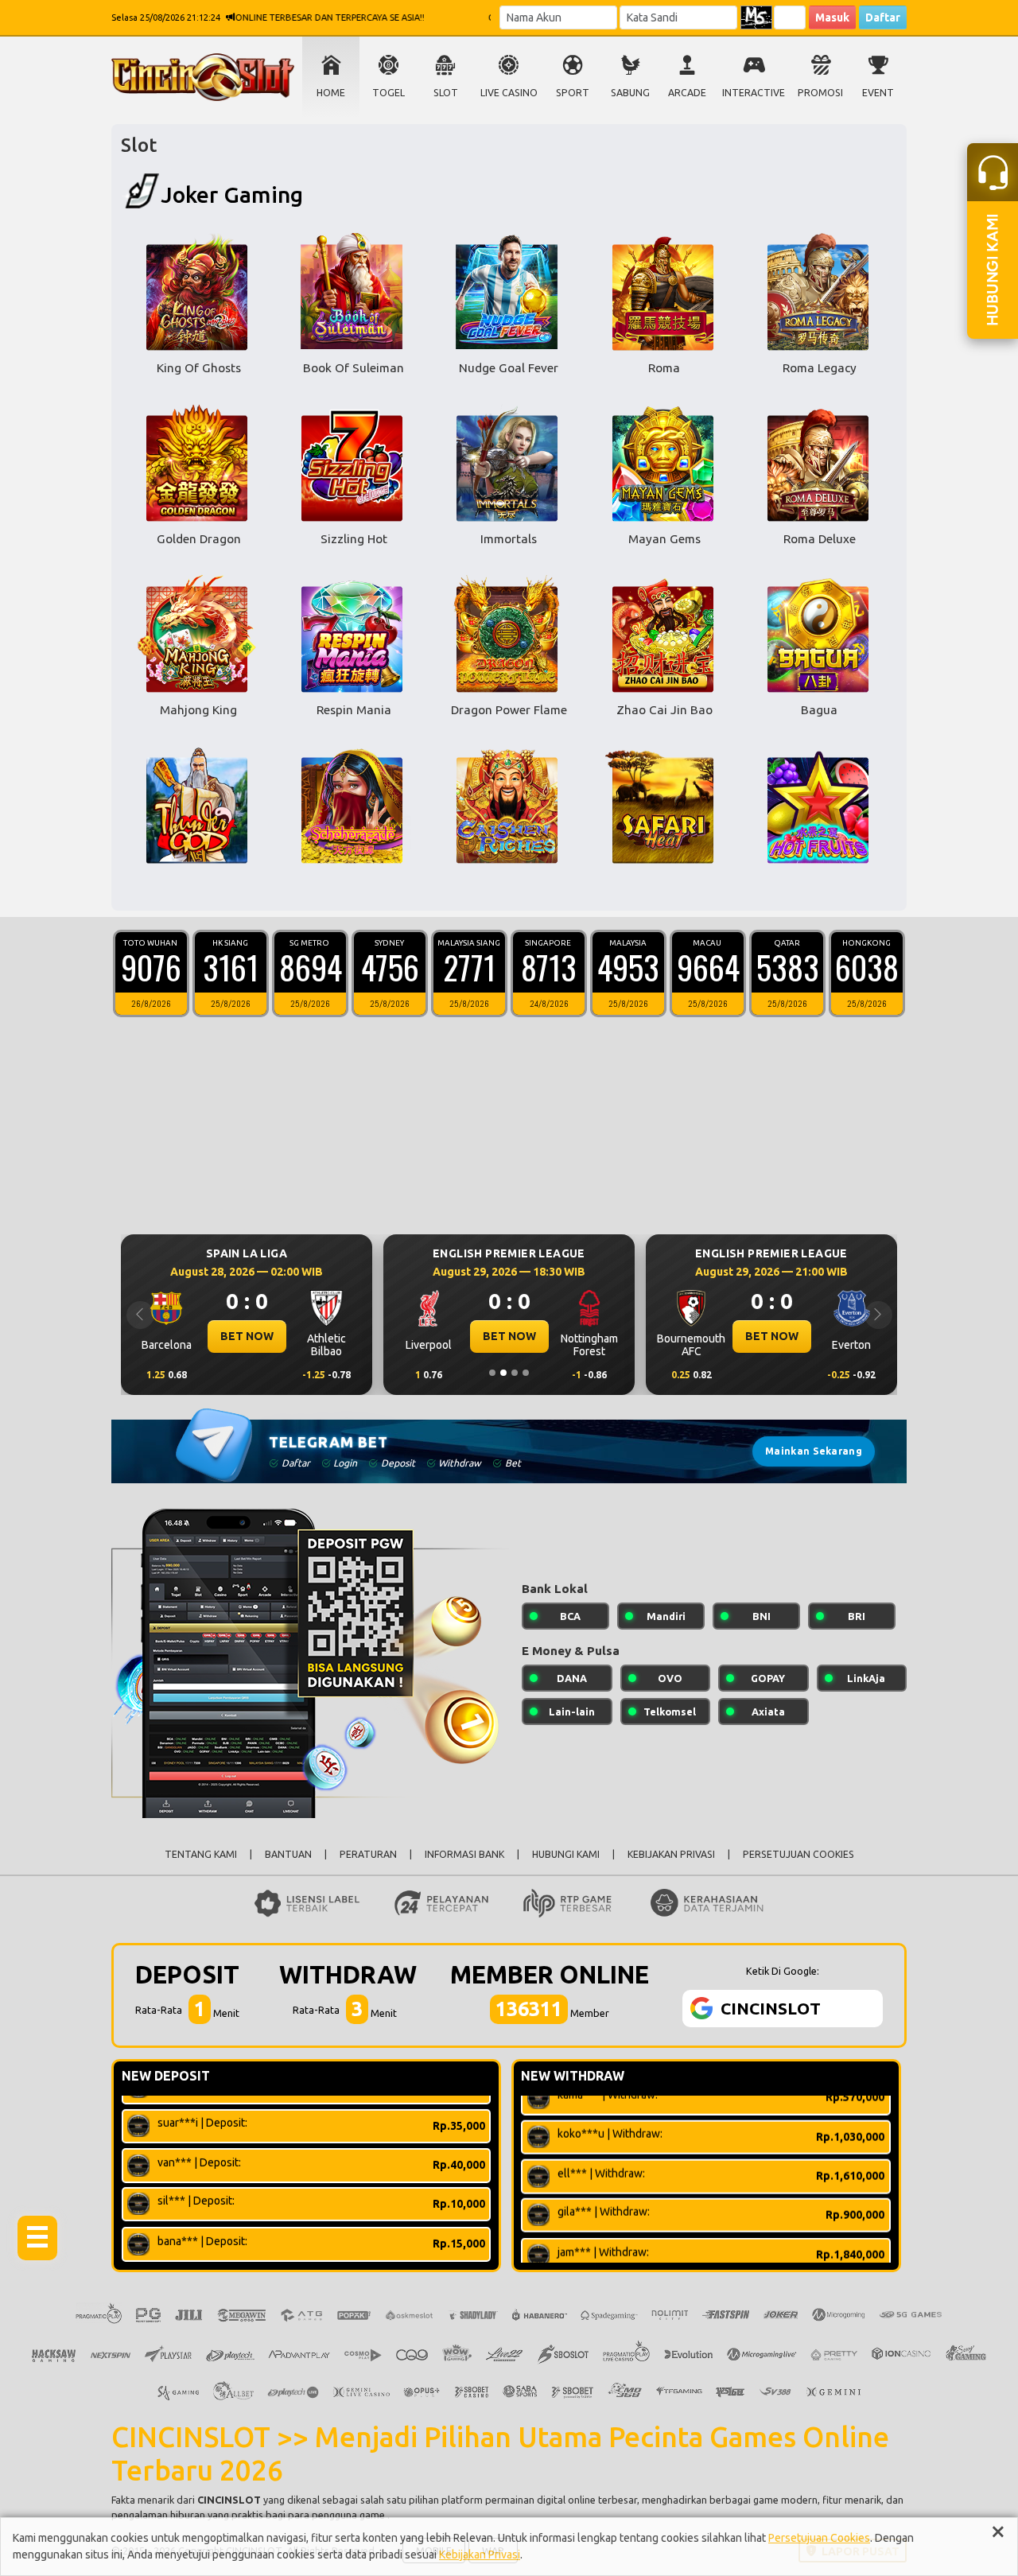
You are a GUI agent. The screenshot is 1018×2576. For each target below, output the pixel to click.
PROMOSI (820, 93)
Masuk (832, 17)
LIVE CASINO (509, 93)
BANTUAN (288, 1854)
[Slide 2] (503, 1373)
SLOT (446, 93)
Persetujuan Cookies (819, 2538)
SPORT (573, 93)
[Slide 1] (492, 1373)
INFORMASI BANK (464, 1854)
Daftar (883, 17)
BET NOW (247, 1336)
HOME (331, 93)
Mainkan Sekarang (814, 1451)
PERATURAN (368, 1854)
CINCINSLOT (229, 2500)
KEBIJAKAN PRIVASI (671, 1854)
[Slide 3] (515, 1373)
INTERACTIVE (754, 93)
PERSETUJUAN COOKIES (798, 1854)
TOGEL (389, 93)
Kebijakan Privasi (480, 2555)
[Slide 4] (526, 1373)
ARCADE (687, 93)
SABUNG (630, 93)
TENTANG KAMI (201, 1854)
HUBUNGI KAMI (566, 1854)
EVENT (878, 93)
